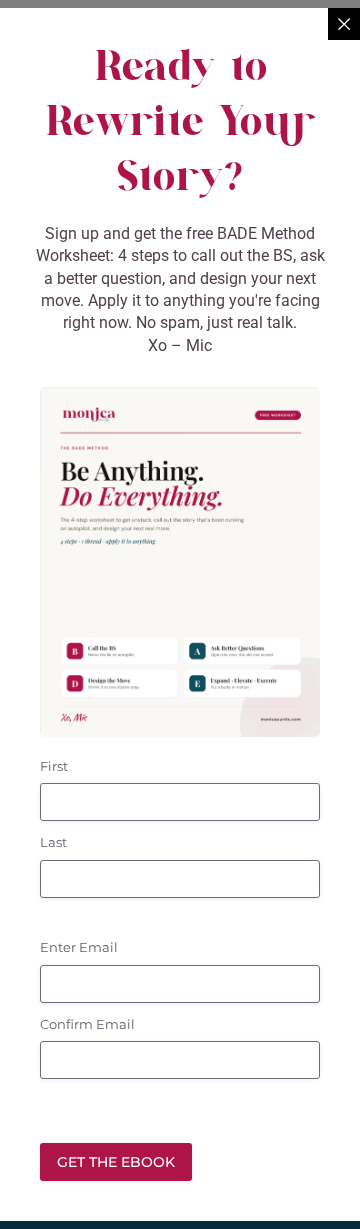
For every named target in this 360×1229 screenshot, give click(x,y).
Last (53, 842)
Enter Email (79, 947)
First (54, 766)
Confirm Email (87, 1024)
